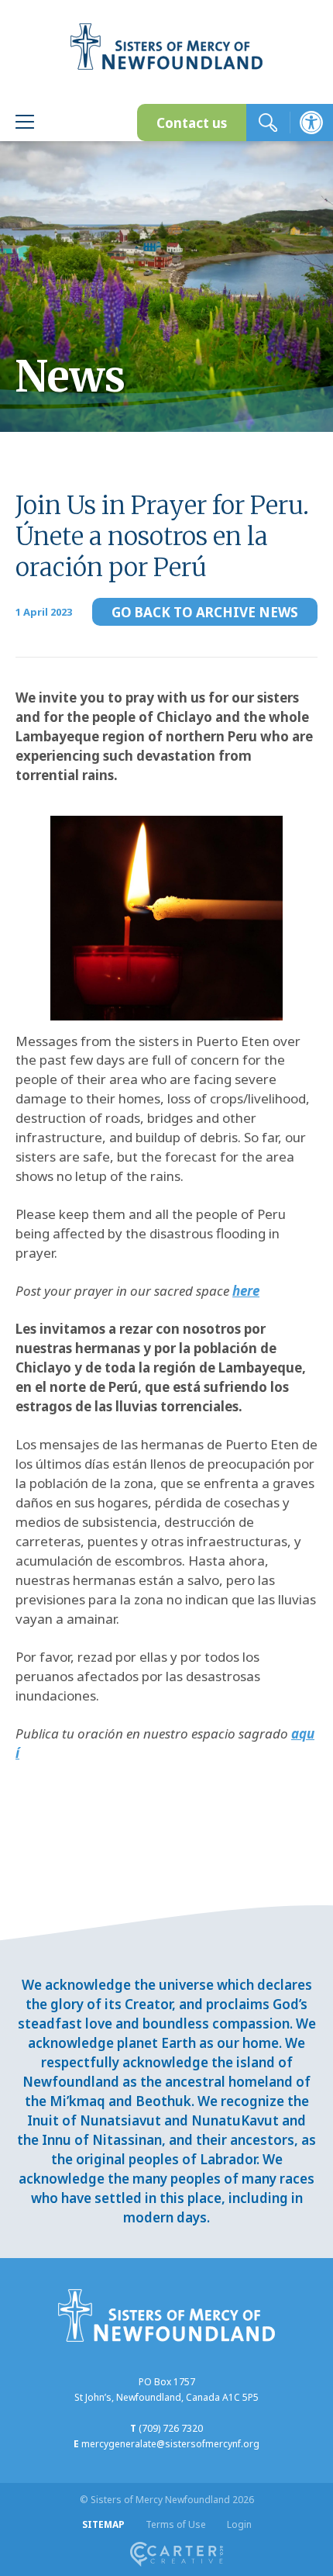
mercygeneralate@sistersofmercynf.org (170, 2444)
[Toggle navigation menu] (25, 124)
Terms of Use (176, 2524)
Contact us (192, 123)
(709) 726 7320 (171, 2428)
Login (239, 2524)
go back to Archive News (205, 612)
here (246, 1291)
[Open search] (268, 123)
